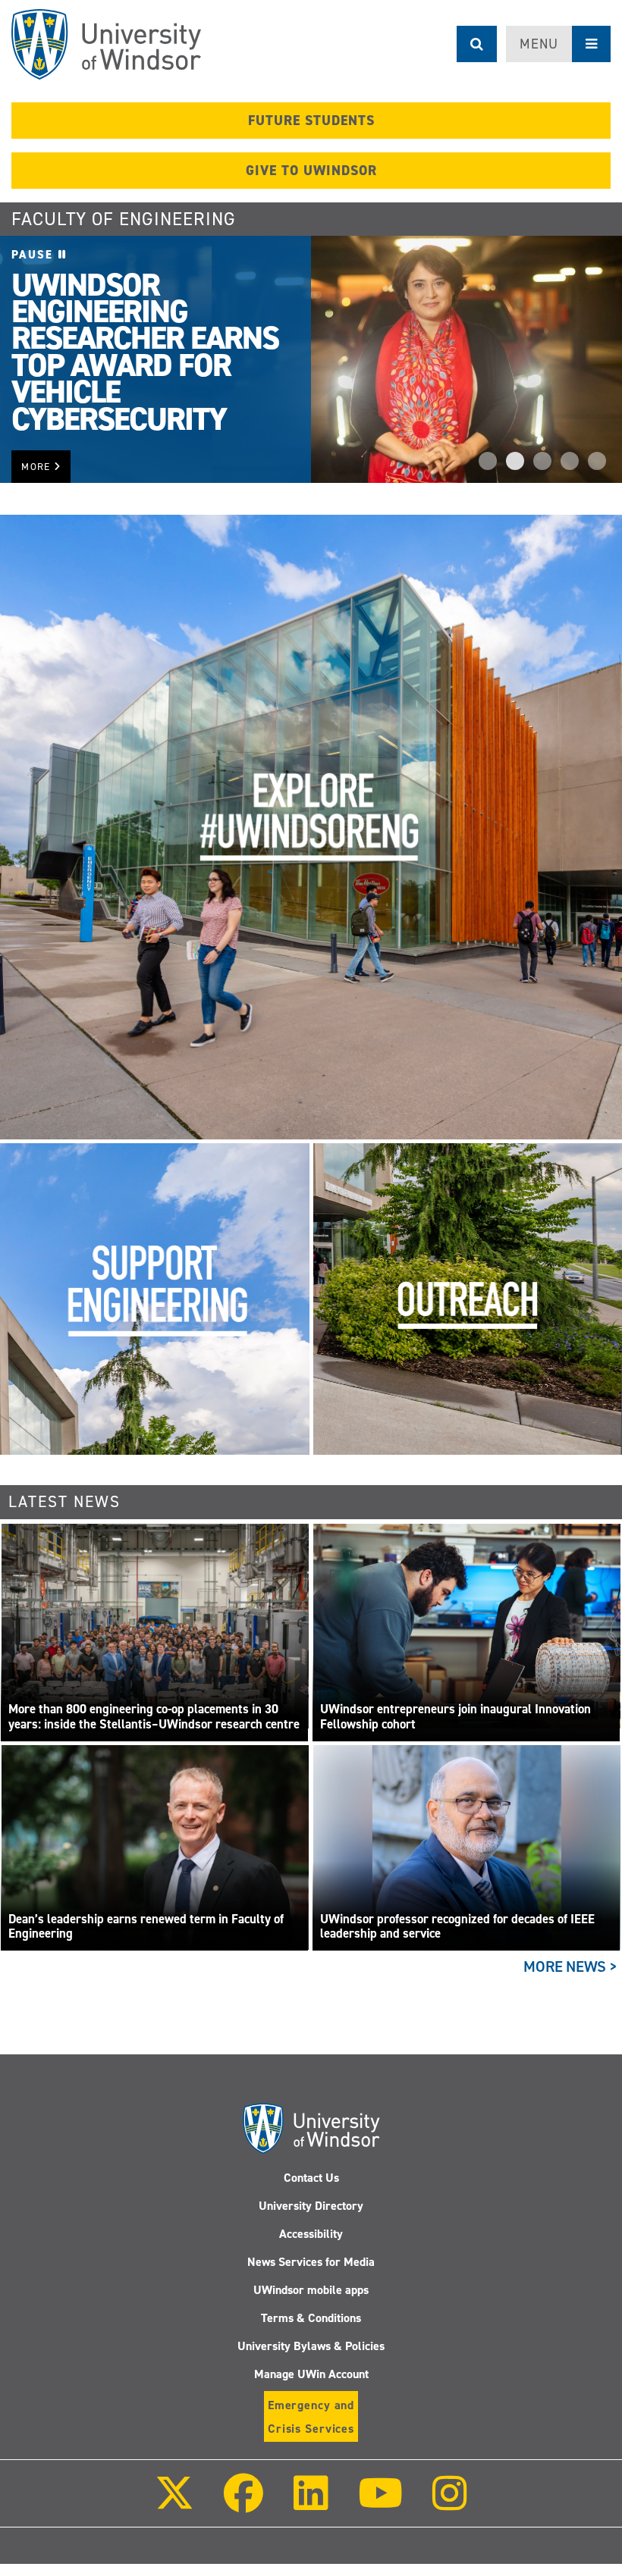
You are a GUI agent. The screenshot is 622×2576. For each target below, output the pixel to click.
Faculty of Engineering (124, 219)
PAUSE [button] (35, 255)
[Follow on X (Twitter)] (174, 2504)
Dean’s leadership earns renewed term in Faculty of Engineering (146, 1927)
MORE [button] (38, 467)
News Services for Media (311, 2262)
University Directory (311, 2206)
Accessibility (311, 2234)
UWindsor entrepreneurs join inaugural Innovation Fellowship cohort (456, 1717)
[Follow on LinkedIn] (310, 2504)
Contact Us (311, 2178)
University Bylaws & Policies (311, 2346)
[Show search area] (477, 44)
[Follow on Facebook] (243, 2504)
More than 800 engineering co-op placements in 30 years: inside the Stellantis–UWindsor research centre (154, 1717)
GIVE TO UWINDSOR (311, 171)
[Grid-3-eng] (155, 1299)
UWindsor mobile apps (311, 2290)
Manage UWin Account (311, 2374)
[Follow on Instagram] (450, 2504)
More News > (570, 1966)
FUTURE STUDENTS (311, 121)
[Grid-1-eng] (311, 826)
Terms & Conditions (311, 2318)
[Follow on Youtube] (380, 2504)
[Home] (106, 44)
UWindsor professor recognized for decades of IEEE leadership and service (457, 1927)
